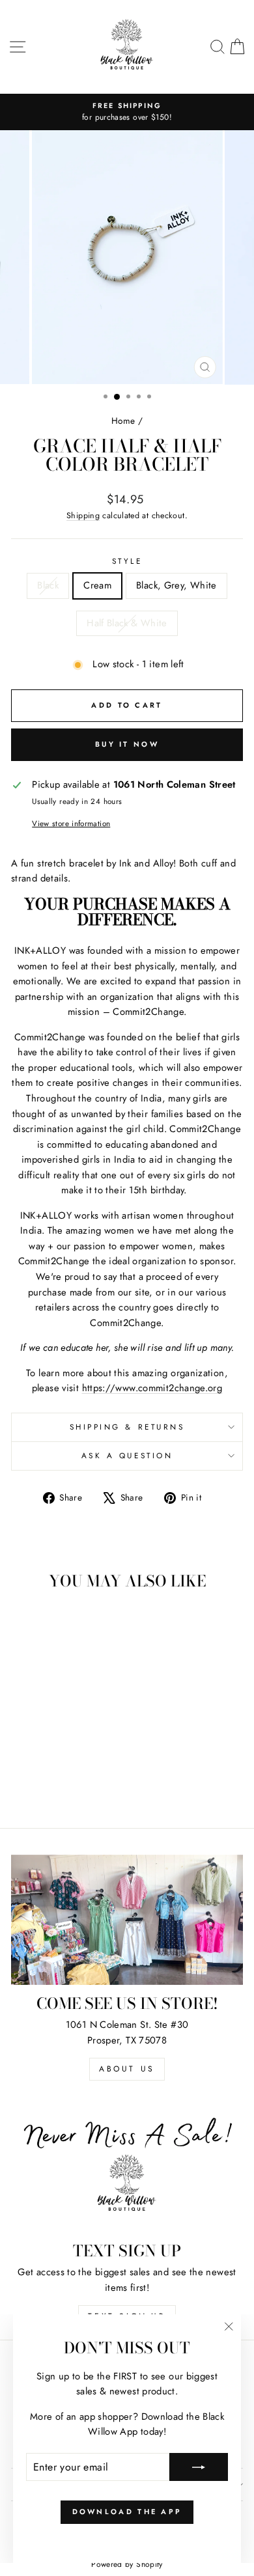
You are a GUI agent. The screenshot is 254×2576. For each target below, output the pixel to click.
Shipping (83, 516)
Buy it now (127, 744)
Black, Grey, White (176, 585)
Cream (97, 585)
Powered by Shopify (127, 2564)
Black (48, 585)
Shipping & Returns (127, 1427)
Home (123, 421)
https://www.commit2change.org (152, 1388)
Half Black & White (127, 623)
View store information (71, 823)
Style (127, 561)
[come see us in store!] (127, 1920)
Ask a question (127, 1455)
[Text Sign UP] (127, 2167)
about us (127, 2069)
